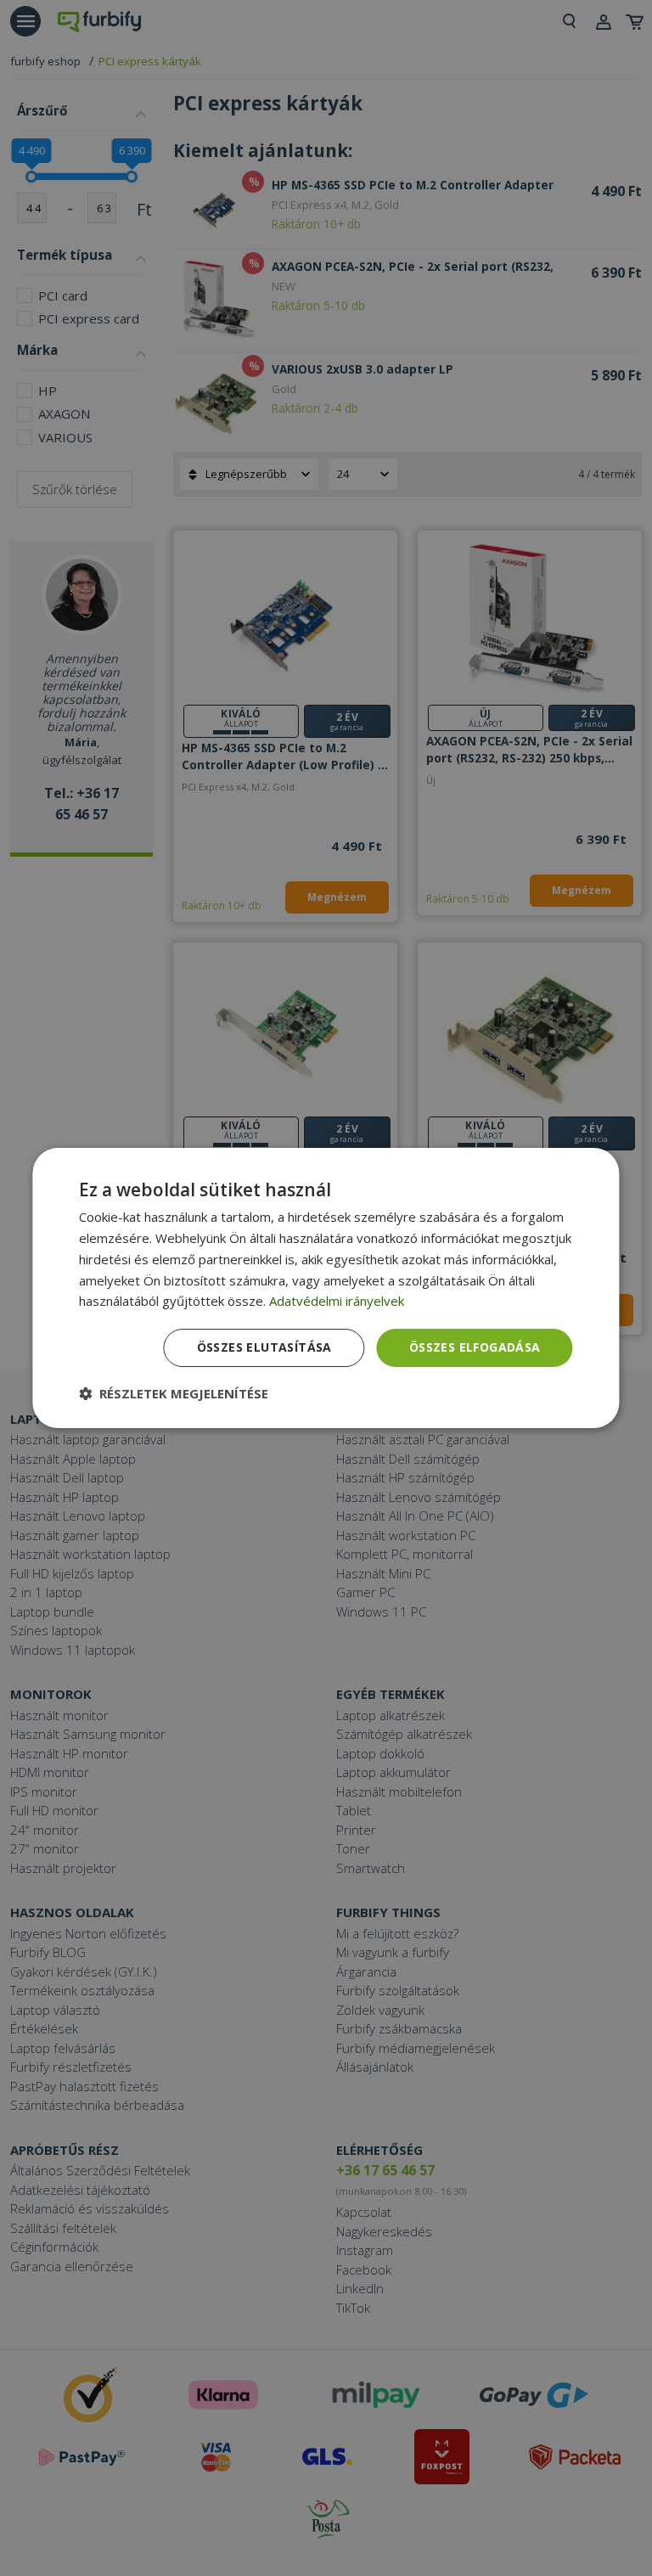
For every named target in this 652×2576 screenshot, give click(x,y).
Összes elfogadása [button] (475, 1347)
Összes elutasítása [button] (264, 1347)
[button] (174, 1393)
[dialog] (326, 1288)
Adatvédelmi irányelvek (337, 1301)
